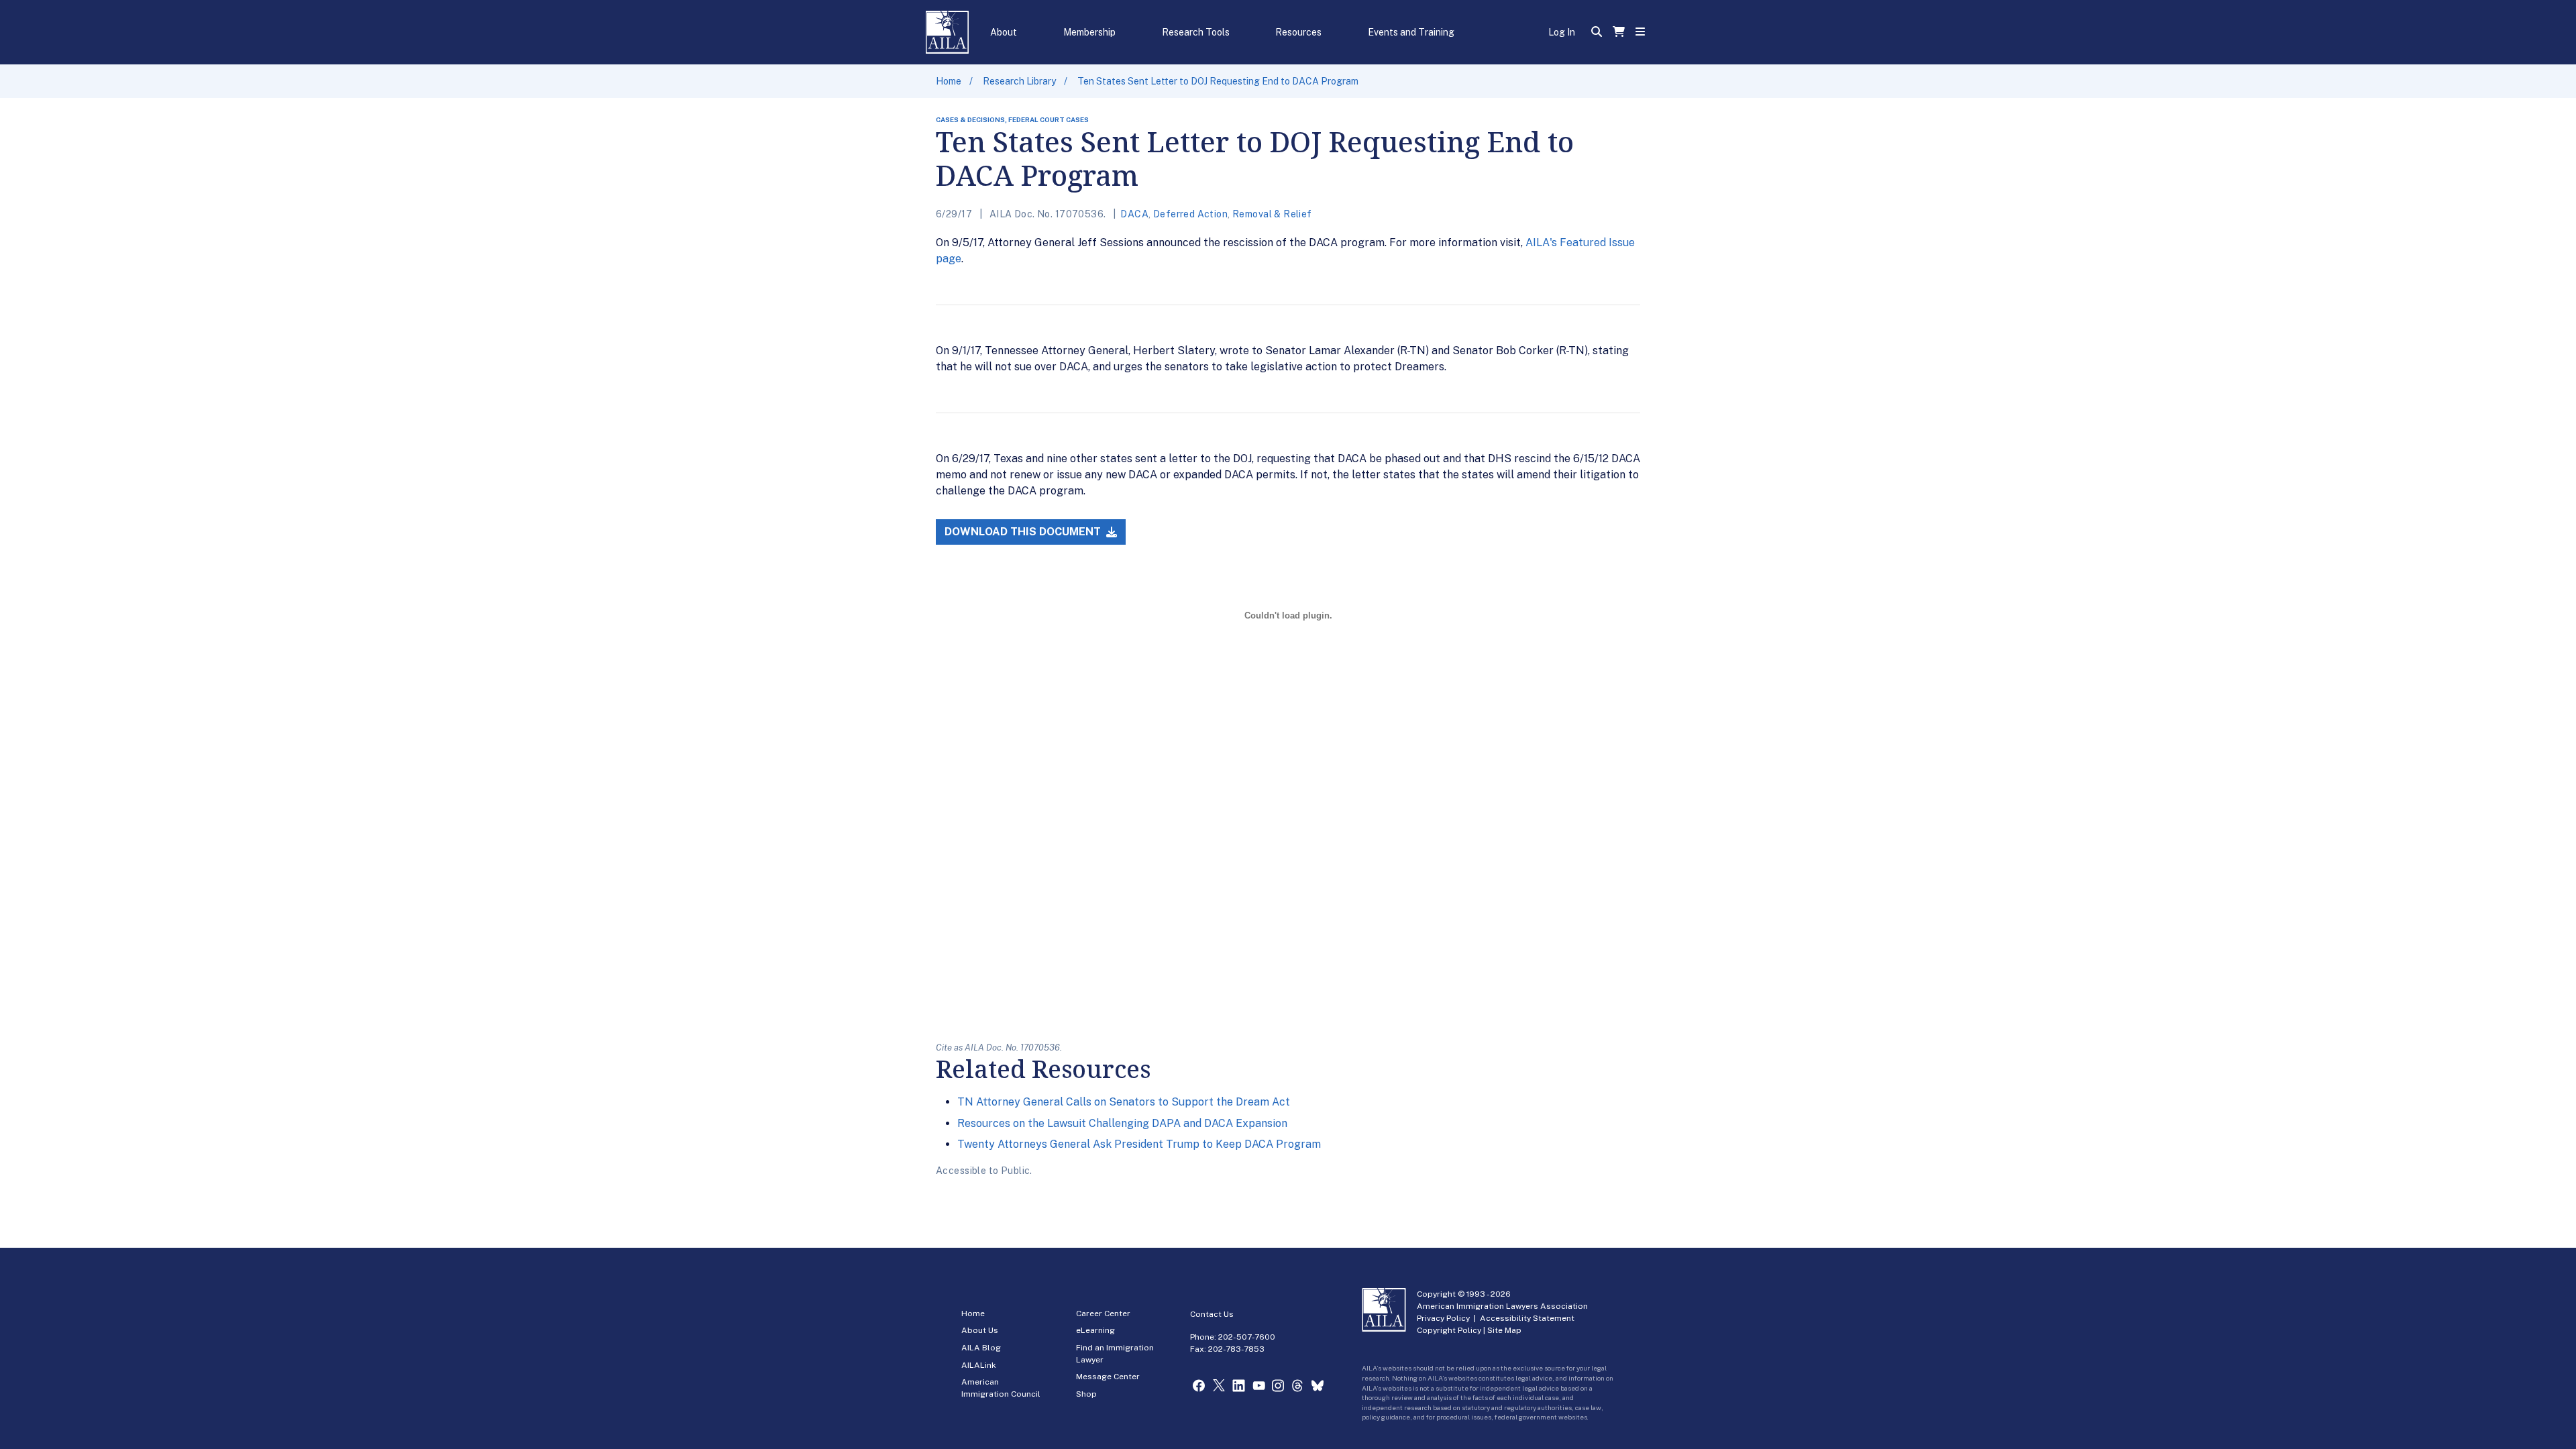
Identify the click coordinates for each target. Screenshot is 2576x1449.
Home (949, 81)
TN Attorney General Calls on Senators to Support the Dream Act (1124, 1102)
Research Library (1019, 81)
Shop (1086, 1394)
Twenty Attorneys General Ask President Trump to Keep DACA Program (1139, 1144)
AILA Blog (981, 1348)
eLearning (1095, 1330)
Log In (1562, 32)
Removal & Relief (1272, 214)
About (1004, 32)
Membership (1089, 32)
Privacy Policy (1443, 1318)
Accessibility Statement (1527, 1318)
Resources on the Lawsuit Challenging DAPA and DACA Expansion (1122, 1123)
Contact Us (1212, 1314)
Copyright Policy (1449, 1330)
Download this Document (1024, 532)
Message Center (1108, 1377)
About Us (980, 1330)
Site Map (1504, 1330)
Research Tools (1196, 32)
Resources (1298, 32)
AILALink (979, 1365)
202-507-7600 (1247, 1337)
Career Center (1103, 1313)
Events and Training (1411, 32)
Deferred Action (1190, 214)
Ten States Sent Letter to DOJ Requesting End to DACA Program (1218, 81)
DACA (1134, 214)
